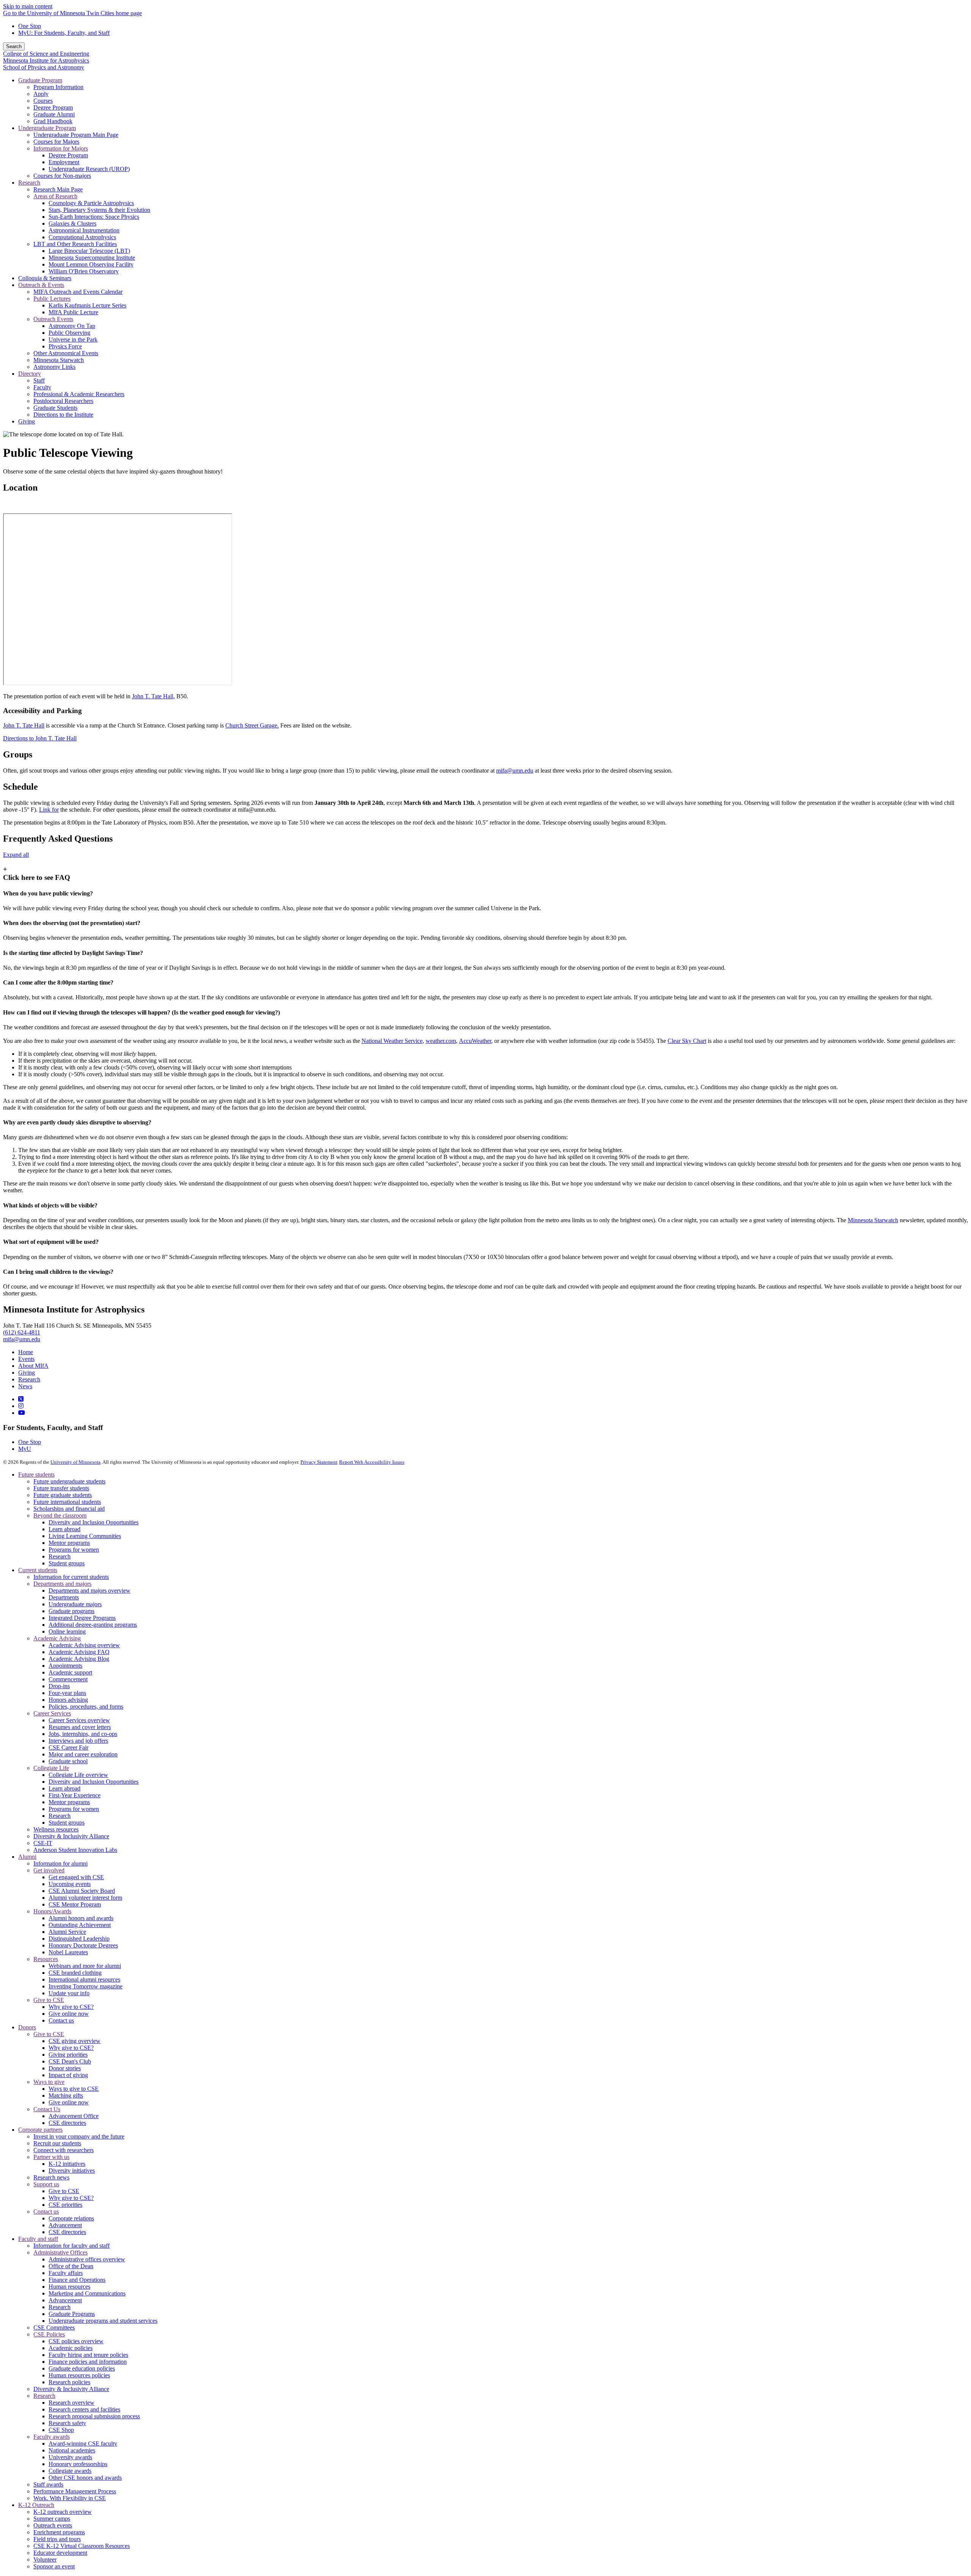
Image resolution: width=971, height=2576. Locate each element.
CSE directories (67, 2123)
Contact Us (47, 2109)
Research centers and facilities (84, 2409)
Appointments (65, 1666)
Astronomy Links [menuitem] (54, 367)
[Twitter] (21, 1399)
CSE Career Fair (68, 1747)
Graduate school (68, 1761)
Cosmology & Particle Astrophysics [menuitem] (91, 203)
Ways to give (49, 2082)
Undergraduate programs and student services (103, 2321)
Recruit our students (57, 2143)
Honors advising (68, 1700)
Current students (38, 1570)
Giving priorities (68, 2055)
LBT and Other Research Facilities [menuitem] (75, 244)
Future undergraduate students (69, 1481)
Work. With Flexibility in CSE (70, 2498)
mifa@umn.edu (515, 771)
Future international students (67, 1502)
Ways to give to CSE (74, 2089)
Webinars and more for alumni (85, 1966)
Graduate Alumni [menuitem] (54, 114)
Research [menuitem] (29, 183)
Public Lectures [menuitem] (52, 299)
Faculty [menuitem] (42, 387)
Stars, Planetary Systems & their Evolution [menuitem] (99, 210)
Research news (51, 2177)
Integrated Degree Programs (82, 1618)
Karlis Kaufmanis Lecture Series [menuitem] (87, 305)
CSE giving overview (75, 2041)
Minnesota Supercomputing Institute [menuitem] (92, 258)
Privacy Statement (319, 1462)
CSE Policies (49, 2334)
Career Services (52, 1713)
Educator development (60, 2553)
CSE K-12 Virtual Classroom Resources (82, 2546)
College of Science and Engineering (46, 54)
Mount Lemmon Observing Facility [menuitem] (91, 264)
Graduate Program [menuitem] (40, 80)
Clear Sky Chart (687, 1041)
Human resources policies (79, 2375)
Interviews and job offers (78, 1741)
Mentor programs (69, 1543)
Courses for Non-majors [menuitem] (62, 176)
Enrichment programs (59, 2532)
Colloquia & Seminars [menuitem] (45, 278)
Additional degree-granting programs (93, 1625)
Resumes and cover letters (80, 1727)
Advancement (65, 2225)
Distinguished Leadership (79, 1939)
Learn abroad (64, 1529)
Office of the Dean (71, 2266)
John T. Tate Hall (153, 696)
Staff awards (48, 2484)
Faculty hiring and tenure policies (88, 2355)
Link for (49, 810)
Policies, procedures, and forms (86, 1707)
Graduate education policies (82, 2368)
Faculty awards (52, 2437)
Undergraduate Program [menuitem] (47, 128)
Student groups (67, 1563)
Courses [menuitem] (43, 101)
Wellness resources (56, 1829)
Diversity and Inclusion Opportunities (93, 1522)
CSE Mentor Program (75, 1904)
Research (29, 1379)
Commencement (68, 1679)
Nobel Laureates (68, 1952)
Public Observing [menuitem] (69, 333)
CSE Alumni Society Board (82, 1891)
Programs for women (74, 1550)
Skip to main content (28, 6)
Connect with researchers (64, 2150)
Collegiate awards (70, 2471)
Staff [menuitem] (39, 380)
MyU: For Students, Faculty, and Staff (64, 33)
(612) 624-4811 (22, 1332)
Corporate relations (71, 2218)
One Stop (30, 26)
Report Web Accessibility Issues (372, 1462)
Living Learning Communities (85, 1536)
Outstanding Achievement (80, 1925)
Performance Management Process (75, 2491)
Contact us (61, 2020)
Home (26, 1352)
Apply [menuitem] (41, 94)
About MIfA (33, 1366)
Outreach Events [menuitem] (53, 319)
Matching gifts (66, 2095)
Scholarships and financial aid (69, 1509)
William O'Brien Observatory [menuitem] (84, 271)
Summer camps (52, 2519)
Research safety (67, 2423)
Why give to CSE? (71, 2007)
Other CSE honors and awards (85, 2478)
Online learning (67, 1631)
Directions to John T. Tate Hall (40, 738)
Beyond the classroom (60, 1515)
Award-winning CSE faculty (83, 2444)
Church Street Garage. (252, 725)
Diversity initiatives (72, 2171)
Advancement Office (74, 2116)
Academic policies (71, 2348)
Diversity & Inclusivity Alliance (71, 1836)
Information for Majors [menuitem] (61, 148)
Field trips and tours (57, 2539)
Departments (64, 1597)
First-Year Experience (75, 1795)
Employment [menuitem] (64, 162)
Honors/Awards (52, 1911)
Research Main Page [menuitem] (58, 189)
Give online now (69, 2014)
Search (14, 46)
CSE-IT (43, 1843)
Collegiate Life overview (78, 1775)
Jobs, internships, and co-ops (83, 1734)
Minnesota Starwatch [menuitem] (59, 360)
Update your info (69, 1993)
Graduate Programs (72, 2314)
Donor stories (65, 2068)
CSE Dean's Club (70, 2061)
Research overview (71, 2403)
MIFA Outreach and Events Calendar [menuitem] (78, 292)
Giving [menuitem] (27, 421)
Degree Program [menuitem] (53, 107)
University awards (70, 2457)
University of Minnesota (75, 1462)
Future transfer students (61, 1488)
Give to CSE (49, 2000)
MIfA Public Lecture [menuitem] (73, 312)
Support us (46, 2184)
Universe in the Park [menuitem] (73, 339)
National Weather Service (392, 1041)
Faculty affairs (66, 2273)
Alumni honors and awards (81, 1918)
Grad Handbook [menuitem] (53, 121)
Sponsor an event (54, 2566)
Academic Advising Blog (79, 1659)
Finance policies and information (88, 2362)
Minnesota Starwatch (873, 1220)
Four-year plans (67, 1693)
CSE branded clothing (75, 1973)
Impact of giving (68, 2075)
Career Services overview (79, 1720)
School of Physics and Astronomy (44, 67)
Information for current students (71, 1577)
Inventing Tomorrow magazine (86, 1986)
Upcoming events (70, 1884)
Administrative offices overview (87, 2259)
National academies (72, 2450)
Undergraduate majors (75, 1604)
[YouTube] (22, 1413)
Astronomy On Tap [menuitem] (72, 326)
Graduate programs (71, 1611)
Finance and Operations (77, 2280)
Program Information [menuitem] (58, 87)
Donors (27, 2027)
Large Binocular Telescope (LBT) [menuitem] (89, 251)
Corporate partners (40, 2130)
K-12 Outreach (36, 2505)
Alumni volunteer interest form (85, 1898)
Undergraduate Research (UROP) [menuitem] (89, 169)
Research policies (69, 2382)
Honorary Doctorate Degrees (83, 1945)
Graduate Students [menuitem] (55, 408)
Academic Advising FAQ (79, 1652)
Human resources (69, 2287)
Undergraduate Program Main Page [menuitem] (76, 135)
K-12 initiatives (67, 2164)
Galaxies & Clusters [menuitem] (72, 223)
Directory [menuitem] (30, 374)
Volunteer (45, 2560)
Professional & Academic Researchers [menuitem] (79, 394)
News (25, 1386)
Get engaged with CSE (76, 1877)
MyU (25, 1449)
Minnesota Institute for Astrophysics (46, 60)
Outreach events (53, 2525)
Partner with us (51, 2157)
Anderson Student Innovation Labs (75, 1850)
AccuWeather (475, 1041)
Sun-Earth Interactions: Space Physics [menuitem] (94, 217)
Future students (36, 1475)
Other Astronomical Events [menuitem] (66, 353)
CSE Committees (54, 2327)
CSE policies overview (76, 2341)
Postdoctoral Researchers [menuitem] (63, 401)
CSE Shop (61, 2430)
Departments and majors (62, 1584)
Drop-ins (59, 1686)
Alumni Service (67, 1932)
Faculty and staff (38, 2239)
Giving (27, 1373)
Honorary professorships (78, 2464)
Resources (46, 1959)
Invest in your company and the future (79, 2136)
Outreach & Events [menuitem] (41, 285)
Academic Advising (57, 1638)
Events (26, 1359)
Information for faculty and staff (71, 2246)
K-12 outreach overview (63, 2512)
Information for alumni (60, 1863)
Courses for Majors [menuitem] (56, 142)
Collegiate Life (51, 1768)
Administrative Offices (60, 2252)
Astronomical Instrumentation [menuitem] (84, 230)
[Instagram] (21, 1406)
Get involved (49, 1870)
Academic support (70, 1672)
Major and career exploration (83, 1754)
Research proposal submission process (94, 2416)
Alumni (27, 1857)
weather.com (441, 1041)
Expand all (16, 855)
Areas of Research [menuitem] (55, 196)
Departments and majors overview (90, 1591)
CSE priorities (65, 2205)
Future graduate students (63, 1495)
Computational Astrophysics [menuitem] (82, 237)
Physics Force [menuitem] (65, 346)
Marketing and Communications (87, 2293)
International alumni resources (84, 1979)
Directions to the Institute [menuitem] (63, 415)
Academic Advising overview (84, 1645)
